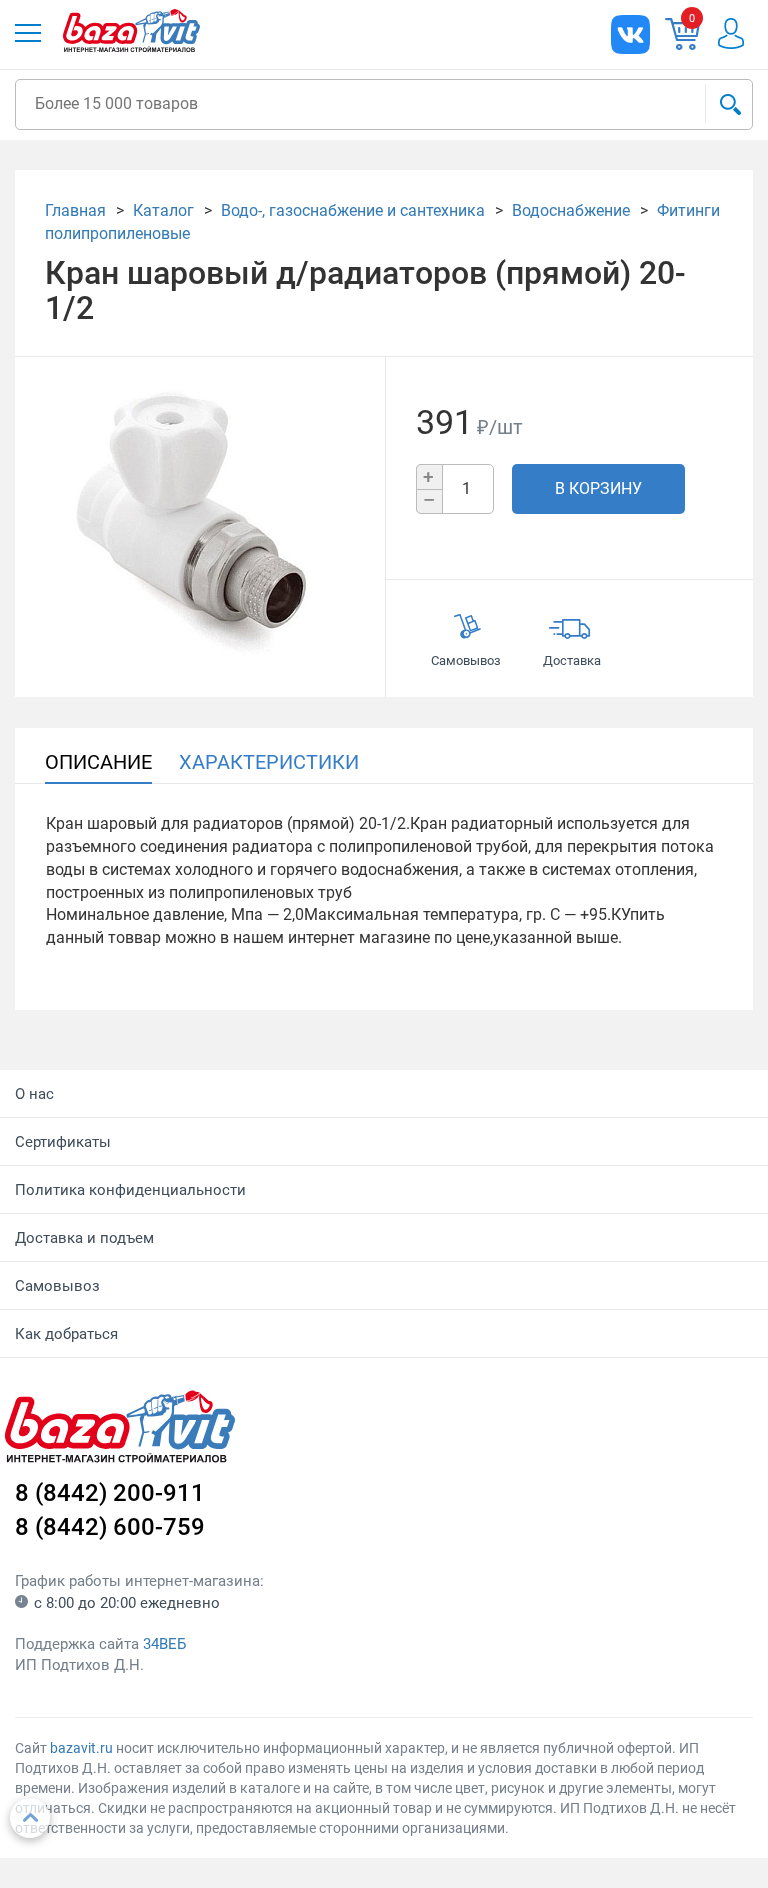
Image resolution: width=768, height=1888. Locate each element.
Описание (98, 762)
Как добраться (66, 1334)
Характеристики (269, 762)
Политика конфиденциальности (130, 1190)
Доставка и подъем (84, 1238)
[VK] (630, 34)
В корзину (598, 488)
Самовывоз (57, 1286)
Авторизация (731, 33)
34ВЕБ (164, 1644)
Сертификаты (63, 1142)
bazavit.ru (81, 1748)
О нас (34, 1094)
